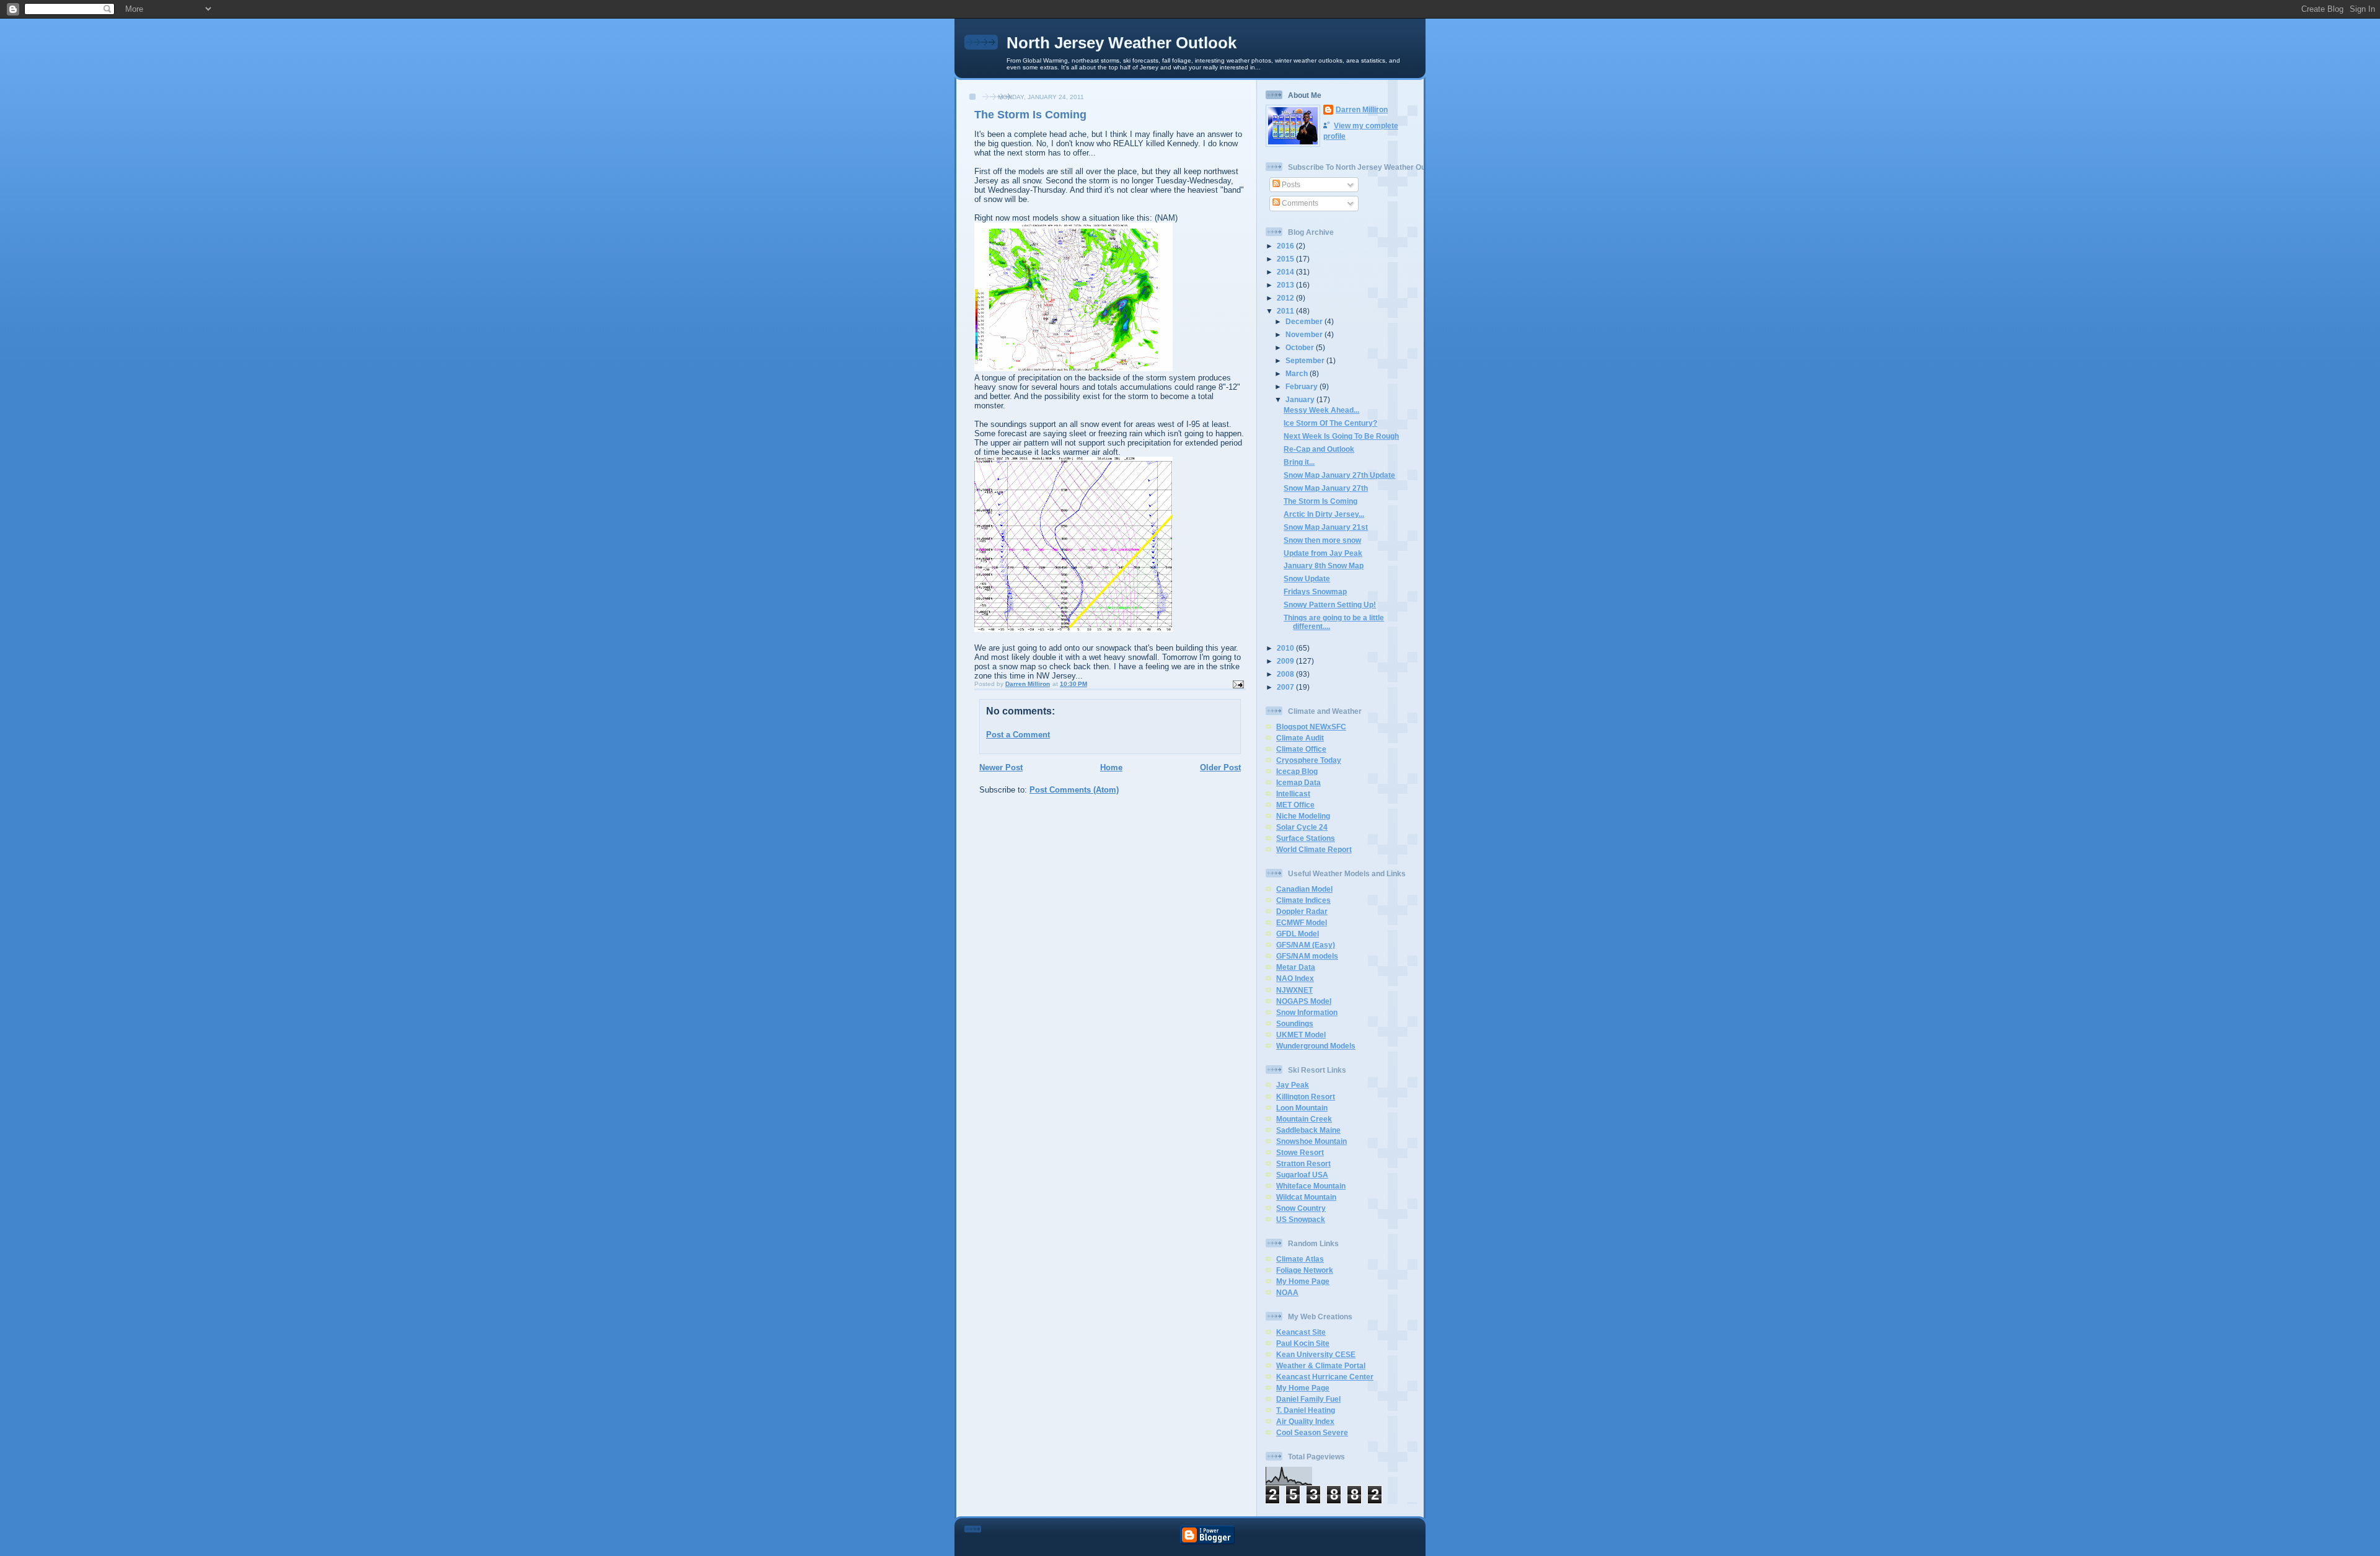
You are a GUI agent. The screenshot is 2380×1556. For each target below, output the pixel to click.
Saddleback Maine (1308, 1130)
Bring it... (1299, 462)
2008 (1286, 674)
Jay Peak (1293, 1085)
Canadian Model (1304, 889)
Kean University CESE (1316, 1354)
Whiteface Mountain (1311, 1186)
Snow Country (1301, 1208)
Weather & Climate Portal (1321, 1365)
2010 (1286, 648)
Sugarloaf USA (1302, 1175)
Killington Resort (1306, 1097)
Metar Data (1296, 967)
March (1298, 373)
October (1301, 347)
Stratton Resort (1303, 1163)
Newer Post (1001, 767)
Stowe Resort (1300, 1152)
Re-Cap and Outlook (1319, 449)
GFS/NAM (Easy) (1306, 945)
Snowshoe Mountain (1311, 1141)
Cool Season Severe (1312, 1432)
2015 (1286, 259)
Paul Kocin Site (1303, 1343)
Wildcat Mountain (1306, 1197)
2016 (1286, 246)
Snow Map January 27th (1326, 488)
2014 (1286, 272)
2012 (1286, 298)
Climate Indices (1303, 900)
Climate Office (1301, 749)
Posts (1290, 184)
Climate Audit (1300, 738)
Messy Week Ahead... (1321, 410)
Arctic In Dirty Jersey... (1324, 514)
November (1305, 334)
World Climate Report (1314, 849)
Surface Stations (1306, 838)
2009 (1286, 661)
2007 (1286, 687)
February (1302, 386)
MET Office (1295, 805)
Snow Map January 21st (1326, 527)
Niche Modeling (1303, 816)
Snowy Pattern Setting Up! (1330, 604)
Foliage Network (1305, 1270)
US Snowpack (1301, 1219)
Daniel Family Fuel (1308, 1399)
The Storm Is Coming (1320, 501)
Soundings (1295, 1023)
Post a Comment (1018, 735)
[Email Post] (1238, 684)
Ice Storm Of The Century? (1330, 423)
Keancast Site (1301, 1332)
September (1306, 360)
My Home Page (1303, 1281)
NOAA (1287, 1292)
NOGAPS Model (1304, 1001)
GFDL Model (1298, 934)
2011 (1286, 311)
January (1301, 399)
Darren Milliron (1362, 109)
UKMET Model (1301, 1035)
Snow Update (1307, 578)
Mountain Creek (1304, 1119)
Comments (1299, 203)
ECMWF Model (1302, 922)
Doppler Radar (1302, 911)
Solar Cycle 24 (1302, 827)
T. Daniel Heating (1306, 1410)
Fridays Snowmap (1315, 591)
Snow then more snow (1322, 540)
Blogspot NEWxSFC (1311, 727)
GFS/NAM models (1307, 956)
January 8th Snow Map (1324, 565)
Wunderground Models (1316, 1046)
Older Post (1220, 767)
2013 (1286, 285)
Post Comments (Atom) (1074, 790)
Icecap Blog (1297, 771)
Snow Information (1307, 1012)
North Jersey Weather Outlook (1122, 43)
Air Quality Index (1305, 1421)
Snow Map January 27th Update (1339, 475)
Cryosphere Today (1309, 760)
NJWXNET (1294, 990)
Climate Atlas (1300, 1259)
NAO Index (1295, 978)
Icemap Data (1298, 782)
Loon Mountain (1302, 1108)
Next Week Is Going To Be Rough (1341, 436)
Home (1111, 767)
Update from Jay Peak (1323, 553)
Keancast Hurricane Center (1325, 1377)
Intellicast (1293, 793)
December (1305, 321)
